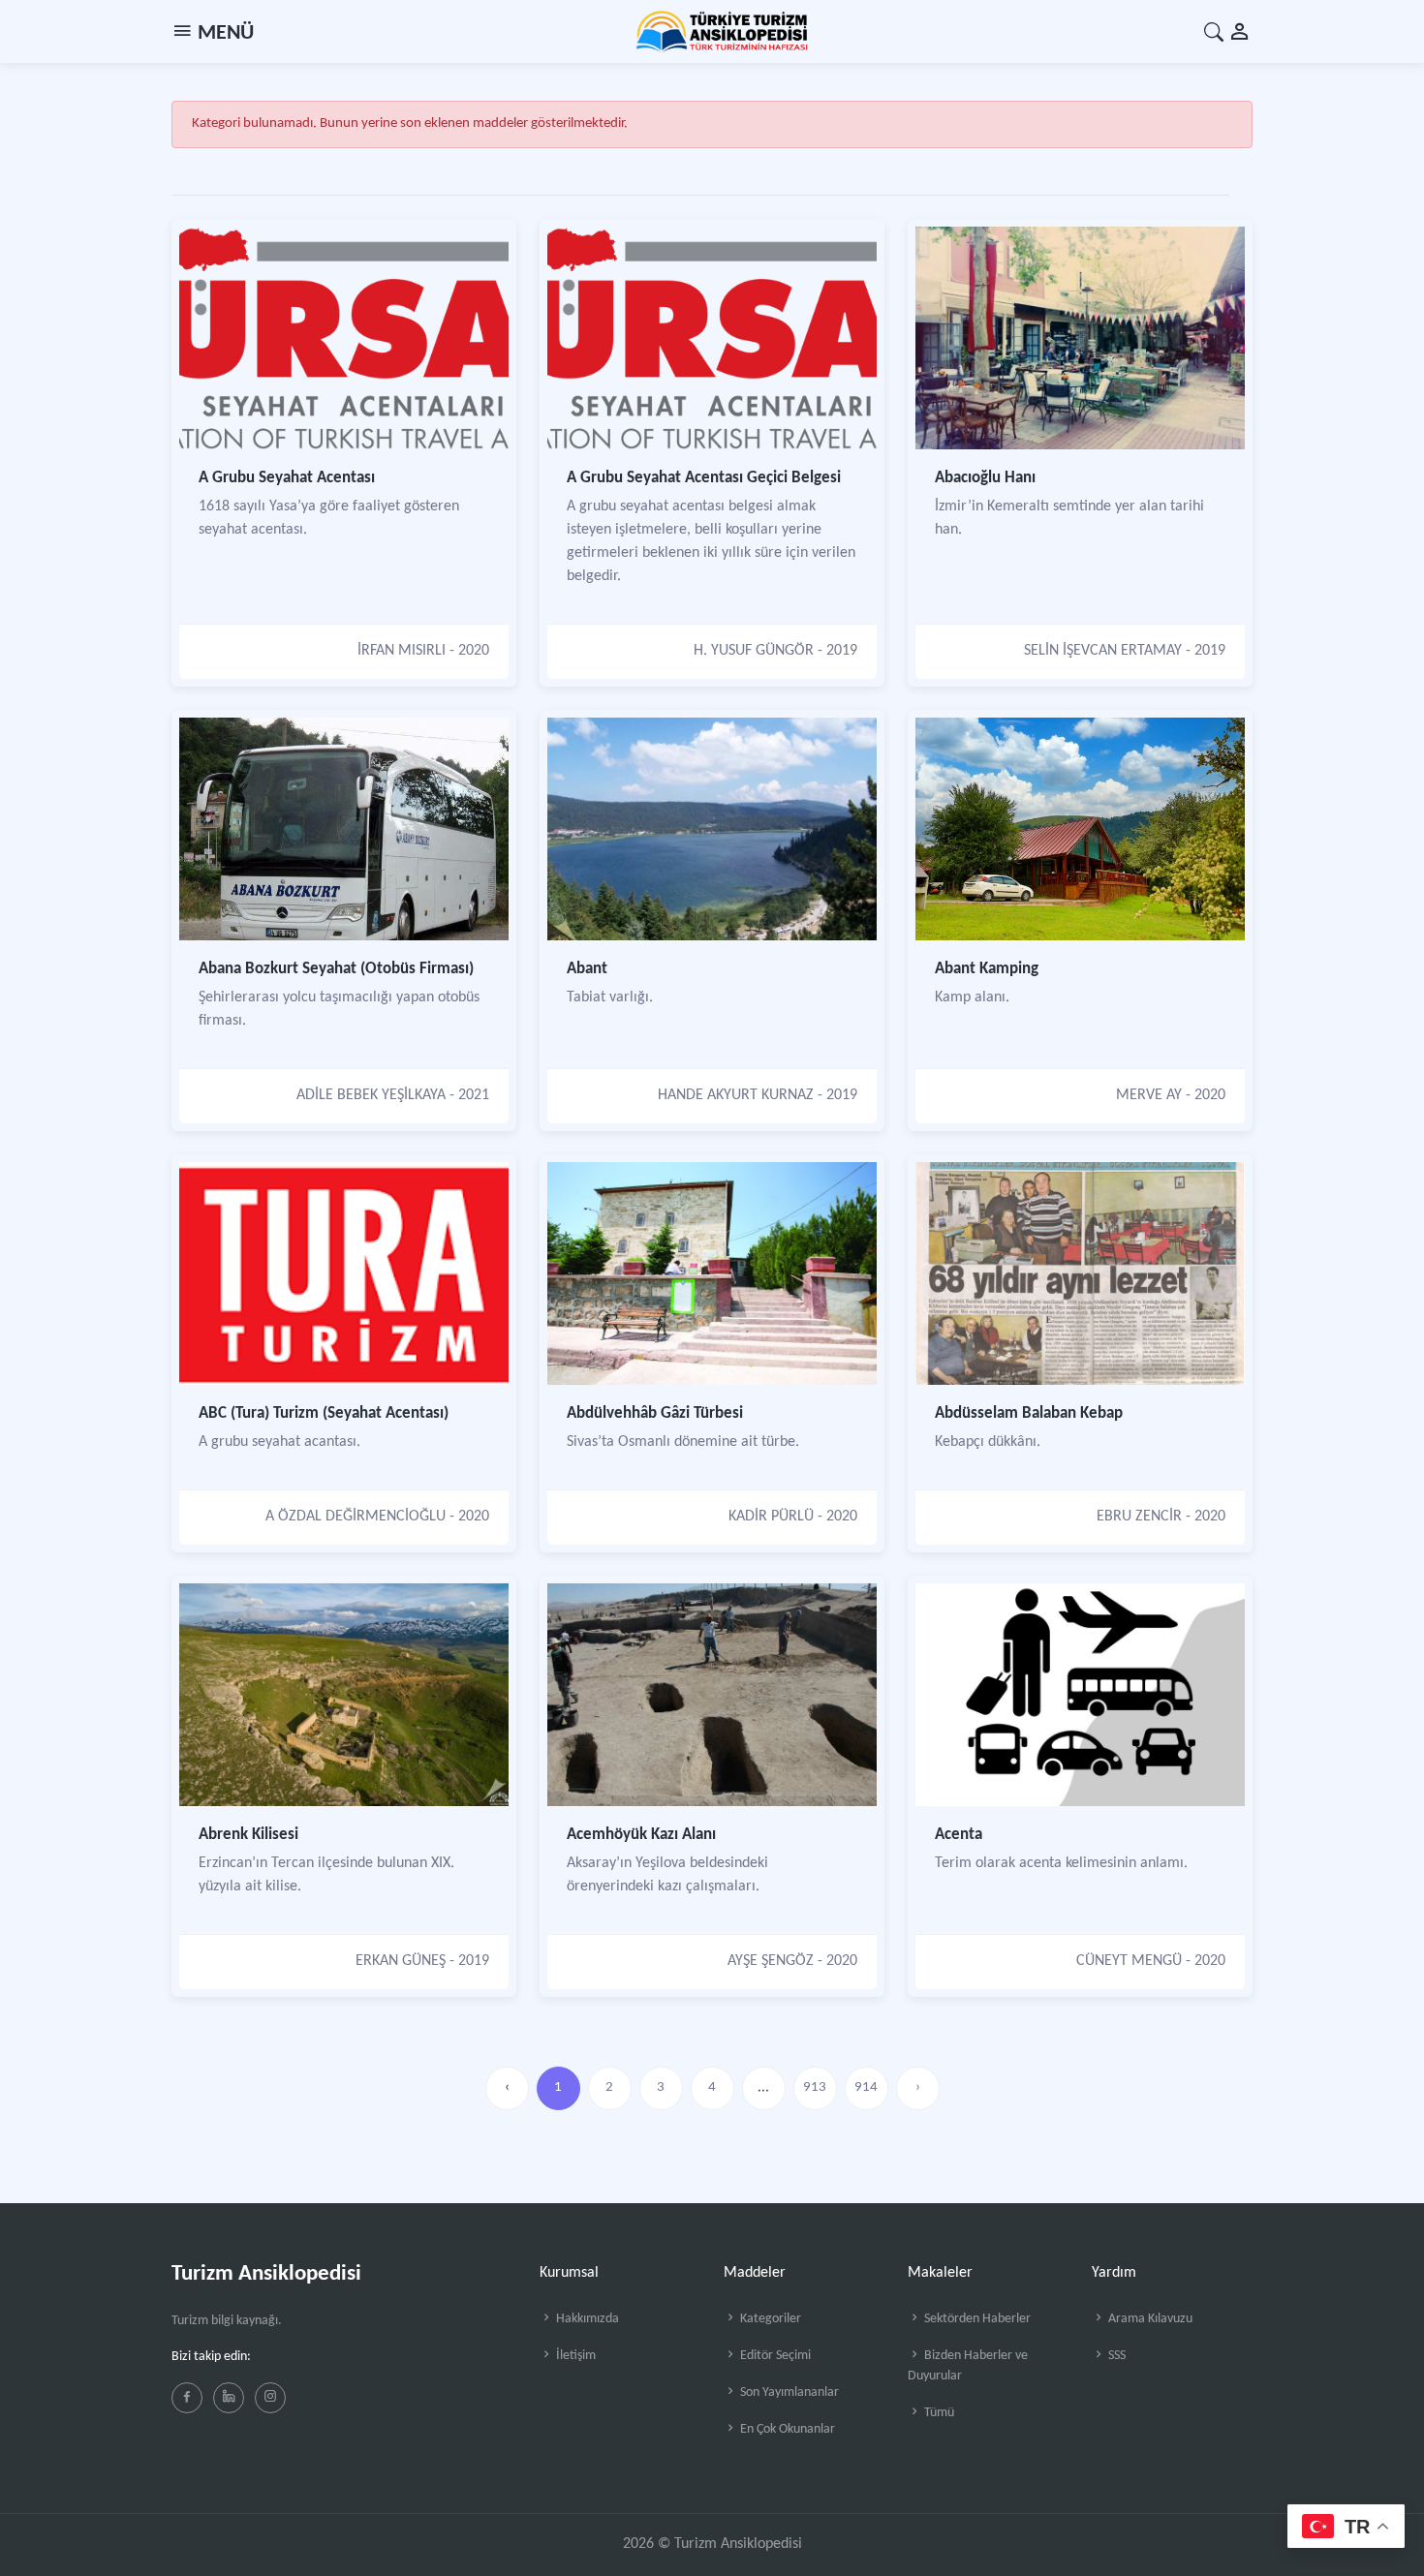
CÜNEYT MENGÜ (1129, 1961)
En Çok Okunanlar (786, 2429)
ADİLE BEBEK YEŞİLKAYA (371, 1095)
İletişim (574, 2356)
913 (815, 2087)
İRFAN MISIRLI (402, 651)
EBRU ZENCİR (1139, 1517)
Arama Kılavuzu (1149, 2319)
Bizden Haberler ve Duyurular (968, 2366)
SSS (1115, 2356)
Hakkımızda (586, 2319)
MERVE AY (1149, 1095)
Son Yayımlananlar (788, 2392)
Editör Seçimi (774, 2356)
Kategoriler (769, 2319)
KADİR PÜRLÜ (771, 1517)
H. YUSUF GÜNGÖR (754, 651)
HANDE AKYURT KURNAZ (736, 1095)
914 (866, 2087)
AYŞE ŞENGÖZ (771, 1961)
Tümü (938, 2413)
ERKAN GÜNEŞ (401, 1961)
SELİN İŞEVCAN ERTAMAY (1103, 651)
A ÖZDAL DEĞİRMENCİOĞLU (356, 1517)
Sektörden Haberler (976, 2319)
